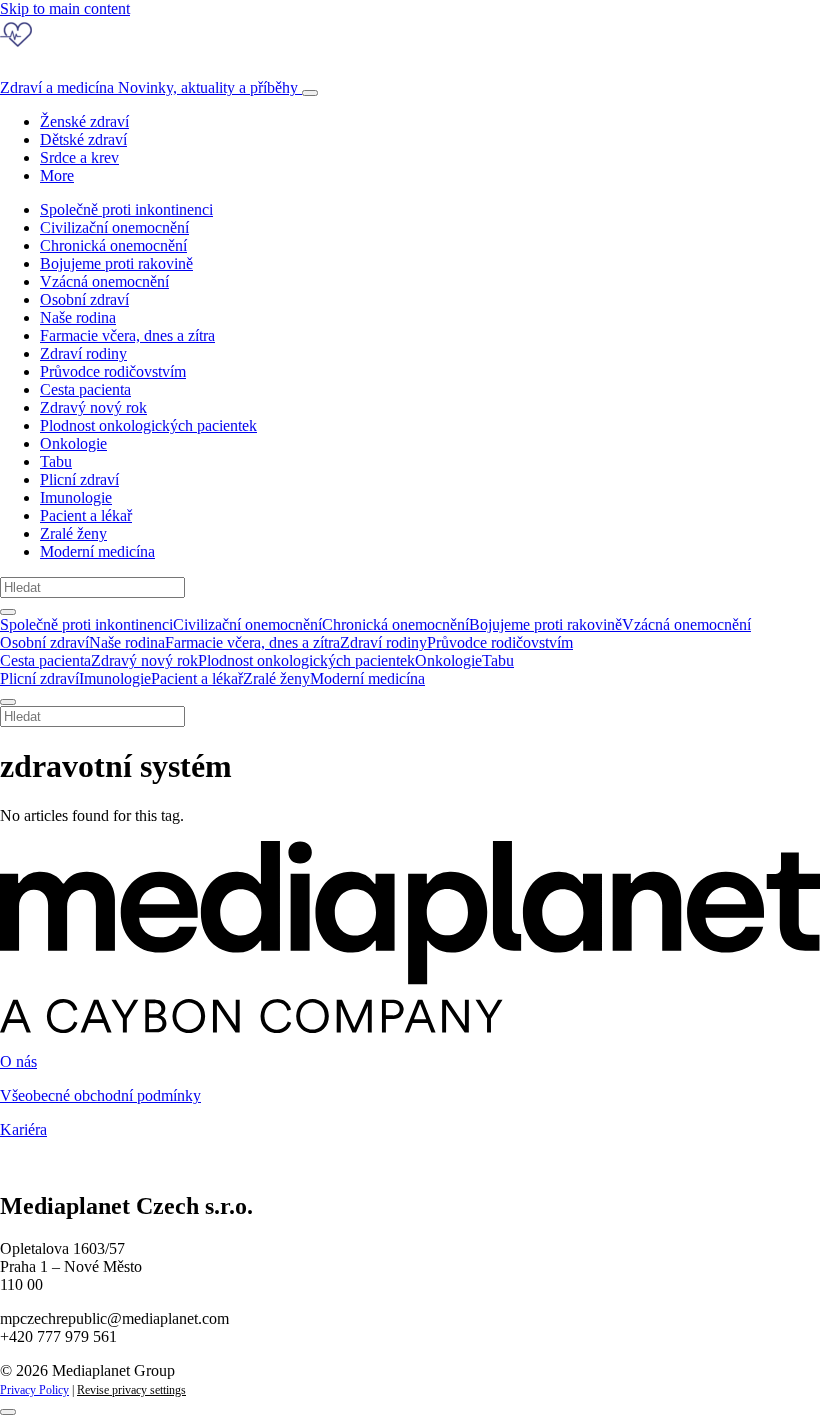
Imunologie (76, 497)
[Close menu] (8, 702)
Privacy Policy (34, 1390)
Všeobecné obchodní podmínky (100, 1095)
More (57, 175)
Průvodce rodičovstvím (113, 371)
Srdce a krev (79, 157)
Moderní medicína (97, 551)
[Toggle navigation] (310, 93)
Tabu (56, 461)
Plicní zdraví (79, 479)
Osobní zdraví (84, 299)
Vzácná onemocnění (104, 281)
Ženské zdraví (84, 121)
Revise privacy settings (131, 1390)
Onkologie (73, 443)
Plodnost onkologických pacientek (148, 425)
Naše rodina (78, 317)
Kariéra (23, 1129)
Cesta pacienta (85, 389)
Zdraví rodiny (83, 353)
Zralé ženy (73, 533)
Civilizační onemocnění (114, 227)
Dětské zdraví (83, 139)
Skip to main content (65, 8)
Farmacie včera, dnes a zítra (127, 335)
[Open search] (8, 612)
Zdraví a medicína (149, 87)
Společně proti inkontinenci (126, 209)
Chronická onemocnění (113, 245)
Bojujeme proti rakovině (116, 263)
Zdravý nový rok (93, 407)
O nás (18, 1061)
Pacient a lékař (86, 515)
